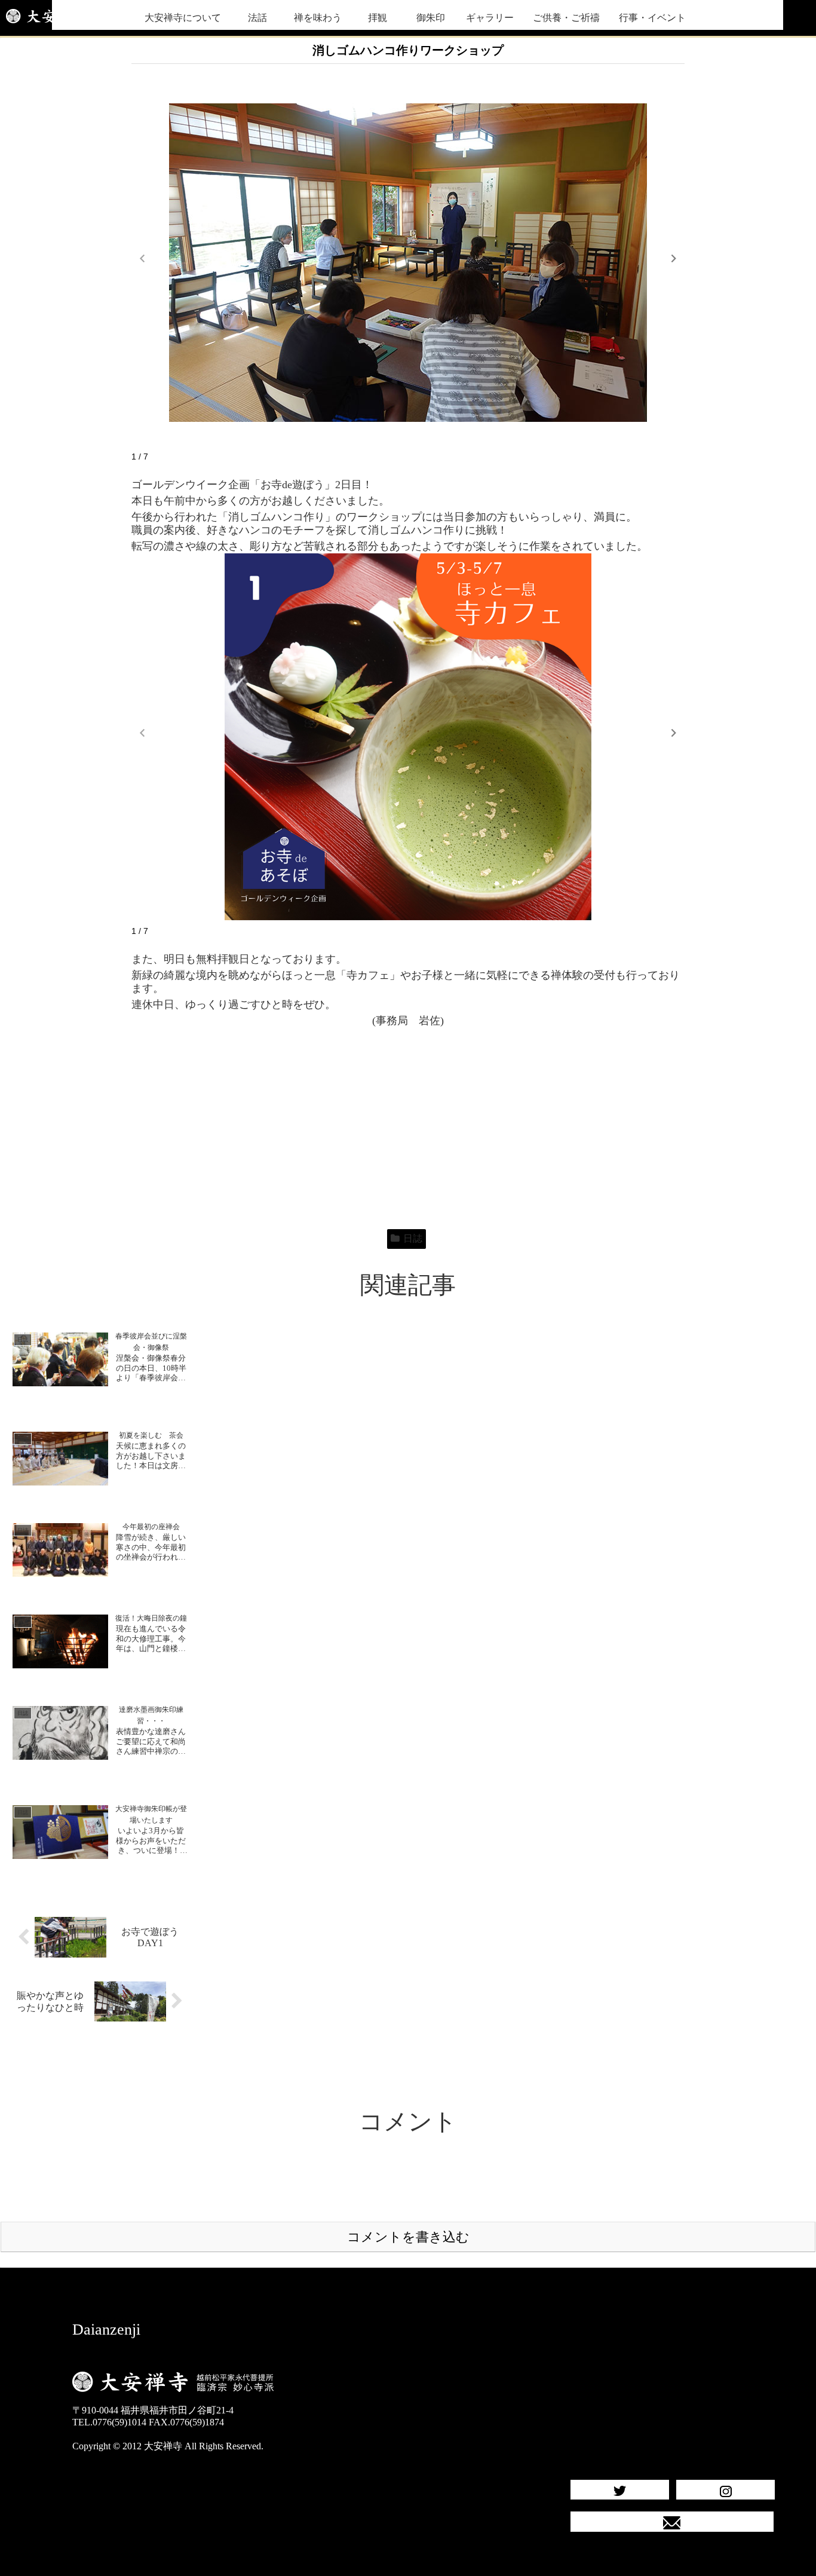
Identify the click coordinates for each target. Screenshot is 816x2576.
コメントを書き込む (408, 2237)
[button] (674, 258)
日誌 (413, 1238)
